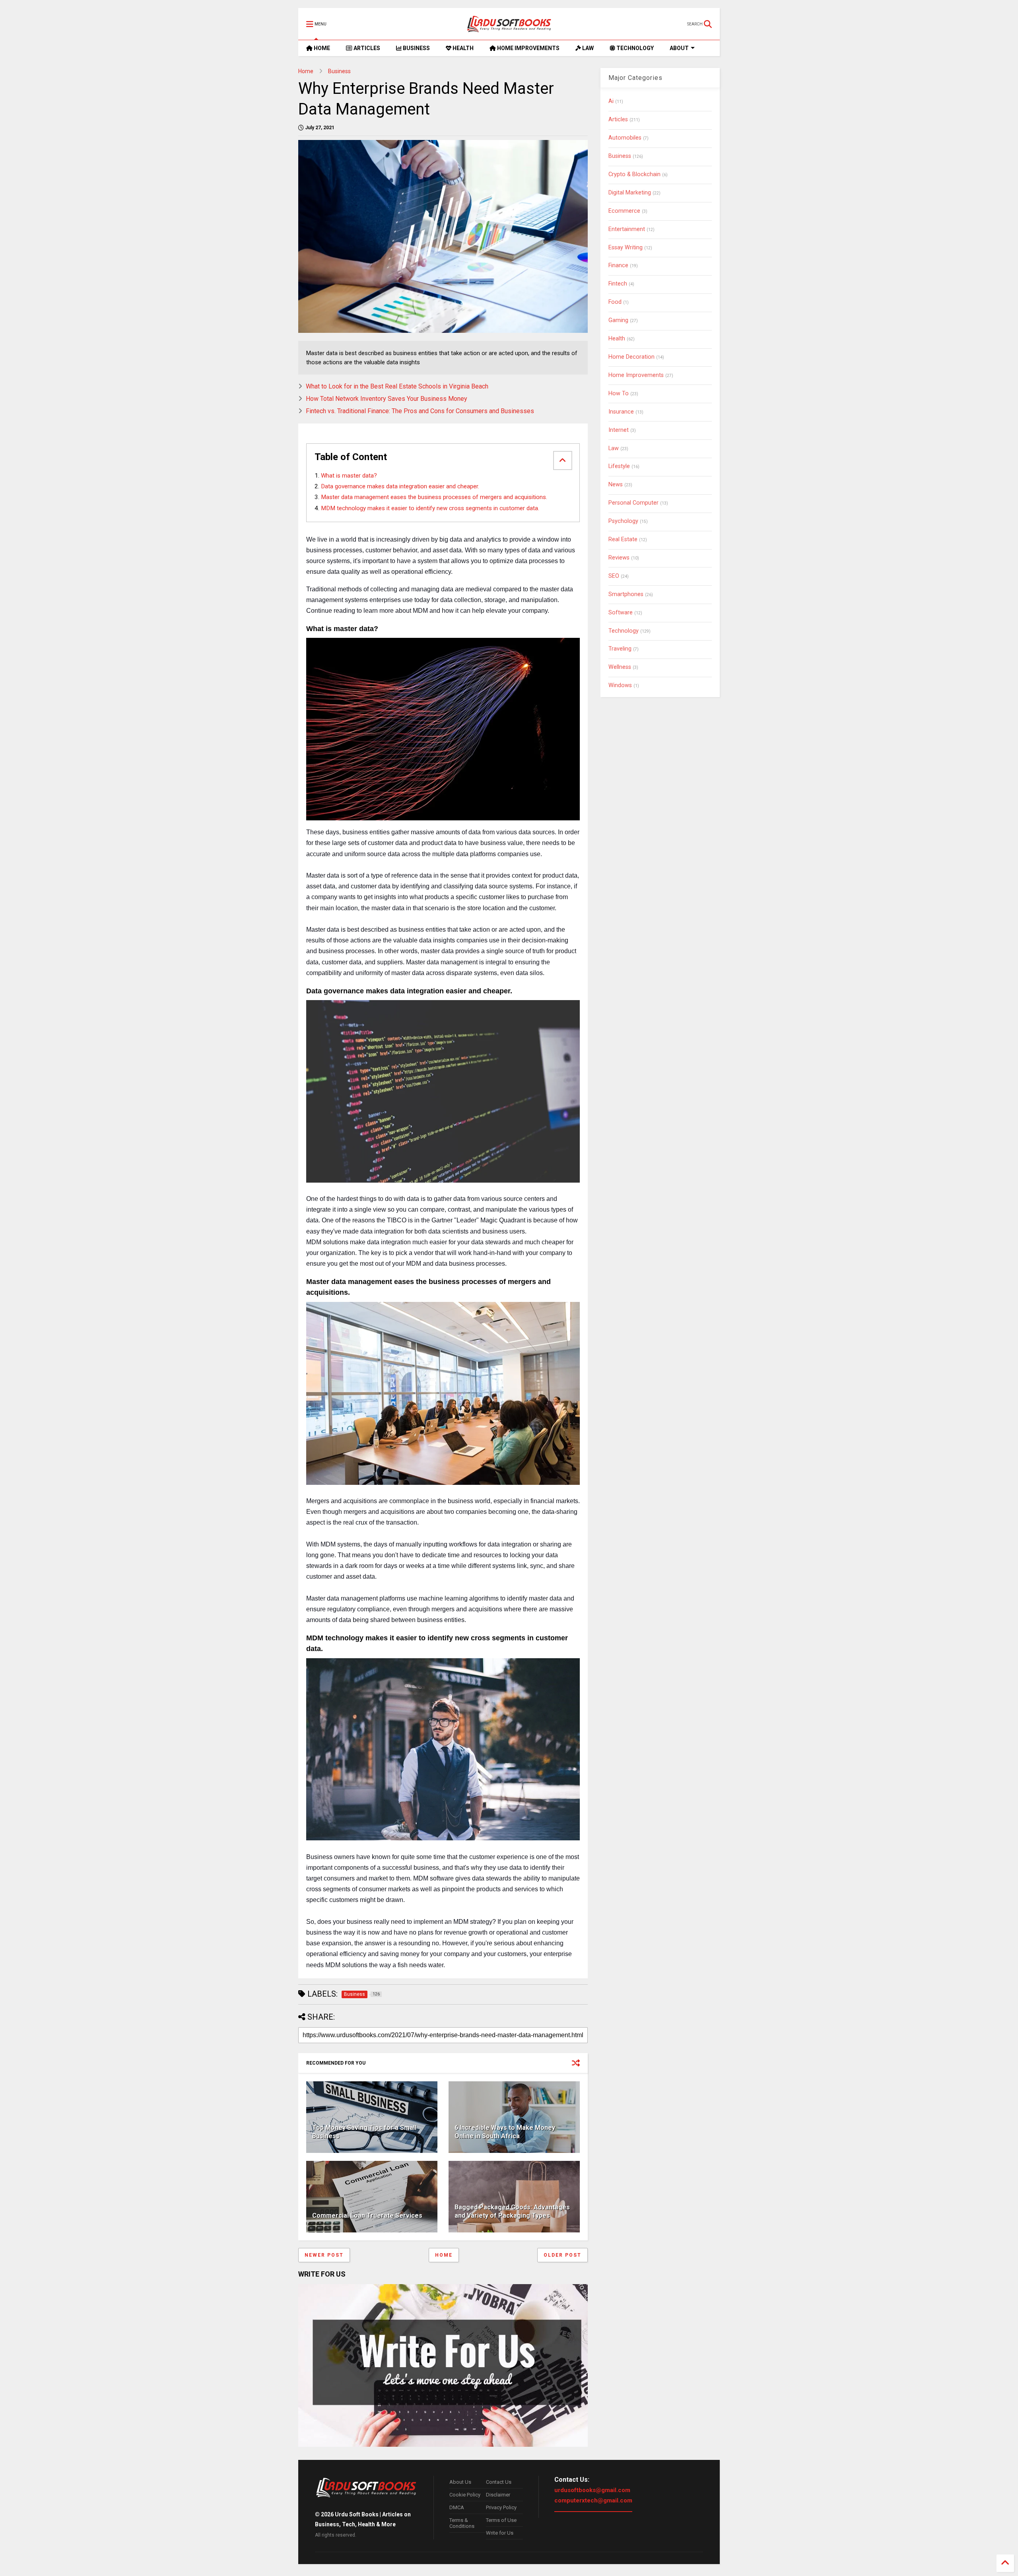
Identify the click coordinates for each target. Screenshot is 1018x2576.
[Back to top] (1005, 2563)
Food (615, 302)
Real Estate (623, 539)
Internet (619, 430)
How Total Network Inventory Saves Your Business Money (387, 399)
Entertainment (627, 229)
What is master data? (349, 476)
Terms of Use (501, 2520)
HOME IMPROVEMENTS (528, 48)
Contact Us (499, 2482)
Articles (618, 119)
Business (339, 71)
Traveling (620, 649)
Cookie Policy (465, 2495)
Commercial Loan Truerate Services (367, 2216)
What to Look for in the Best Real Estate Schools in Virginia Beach (397, 386)
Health (617, 339)
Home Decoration (631, 357)
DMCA (457, 2507)
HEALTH (462, 48)
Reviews (619, 558)
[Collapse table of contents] (563, 460)
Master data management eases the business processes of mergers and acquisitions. (434, 497)
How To (619, 393)
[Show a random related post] (576, 2063)
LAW (587, 48)
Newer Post (324, 2255)
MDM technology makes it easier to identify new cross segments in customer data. (430, 508)
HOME (321, 48)
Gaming (618, 320)
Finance (618, 265)
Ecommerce (624, 211)
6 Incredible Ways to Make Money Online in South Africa (505, 2132)
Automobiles (625, 138)
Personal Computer (633, 503)
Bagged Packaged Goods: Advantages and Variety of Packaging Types (512, 2211)
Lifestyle (619, 466)
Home (306, 71)
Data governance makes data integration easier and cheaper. (400, 486)
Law (614, 448)
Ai (611, 101)
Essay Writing (626, 248)
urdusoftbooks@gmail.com (592, 2490)
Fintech (618, 284)
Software (621, 613)
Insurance (621, 412)
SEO (614, 576)
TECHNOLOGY (634, 48)
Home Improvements (636, 375)
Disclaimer (498, 2495)
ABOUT (679, 48)
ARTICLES (366, 48)
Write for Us (500, 2533)
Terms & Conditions (462, 2523)
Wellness (620, 667)
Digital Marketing (630, 193)
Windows (620, 685)
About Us (460, 2482)
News (616, 485)
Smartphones (626, 594)
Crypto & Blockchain (634, 174)
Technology (624, 631)
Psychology (623, 521)
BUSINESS (416, 48)
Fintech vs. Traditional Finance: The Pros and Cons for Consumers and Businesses (420, 411)
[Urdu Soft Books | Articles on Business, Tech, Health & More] (509, 24)
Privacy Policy (501, 2507)
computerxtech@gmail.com (593, 2500)
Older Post (562, 2255)
